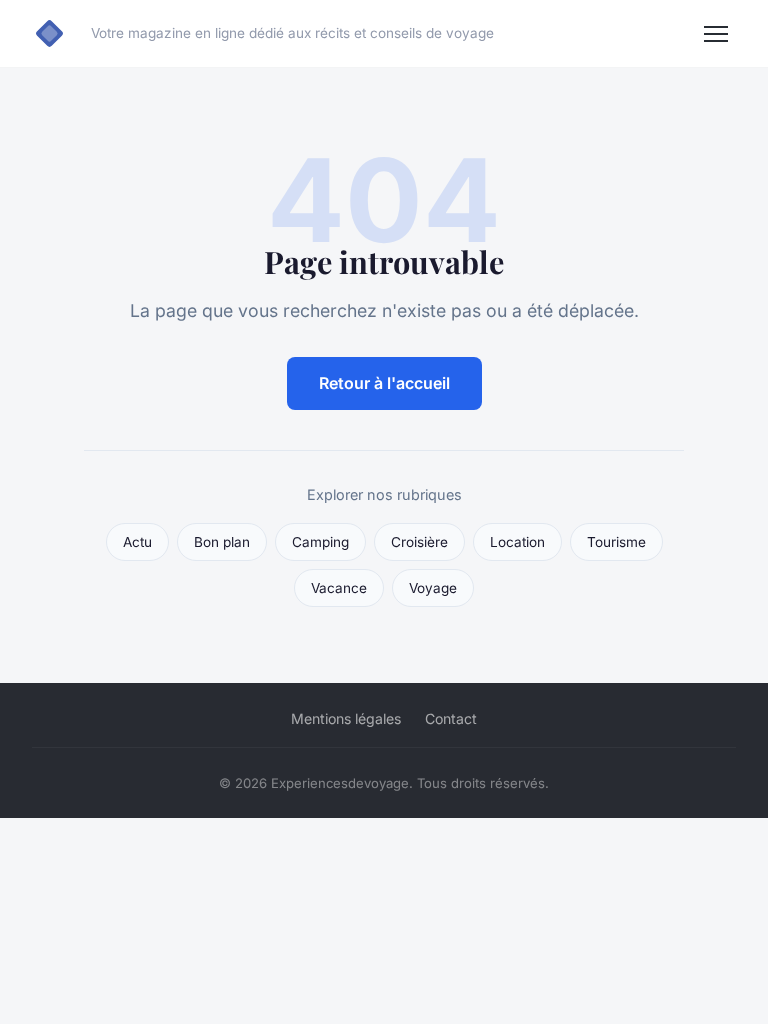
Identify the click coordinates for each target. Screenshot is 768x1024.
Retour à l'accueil (384, 383)
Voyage (433, 588)
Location (517, 542)
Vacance (339, 588)
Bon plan (222, 542)
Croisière (419, 542)
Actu (137, 542)
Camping (320, 542)
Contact (451, 718)
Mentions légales (346, 718)
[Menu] (716, 34)
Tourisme (616, 542)
